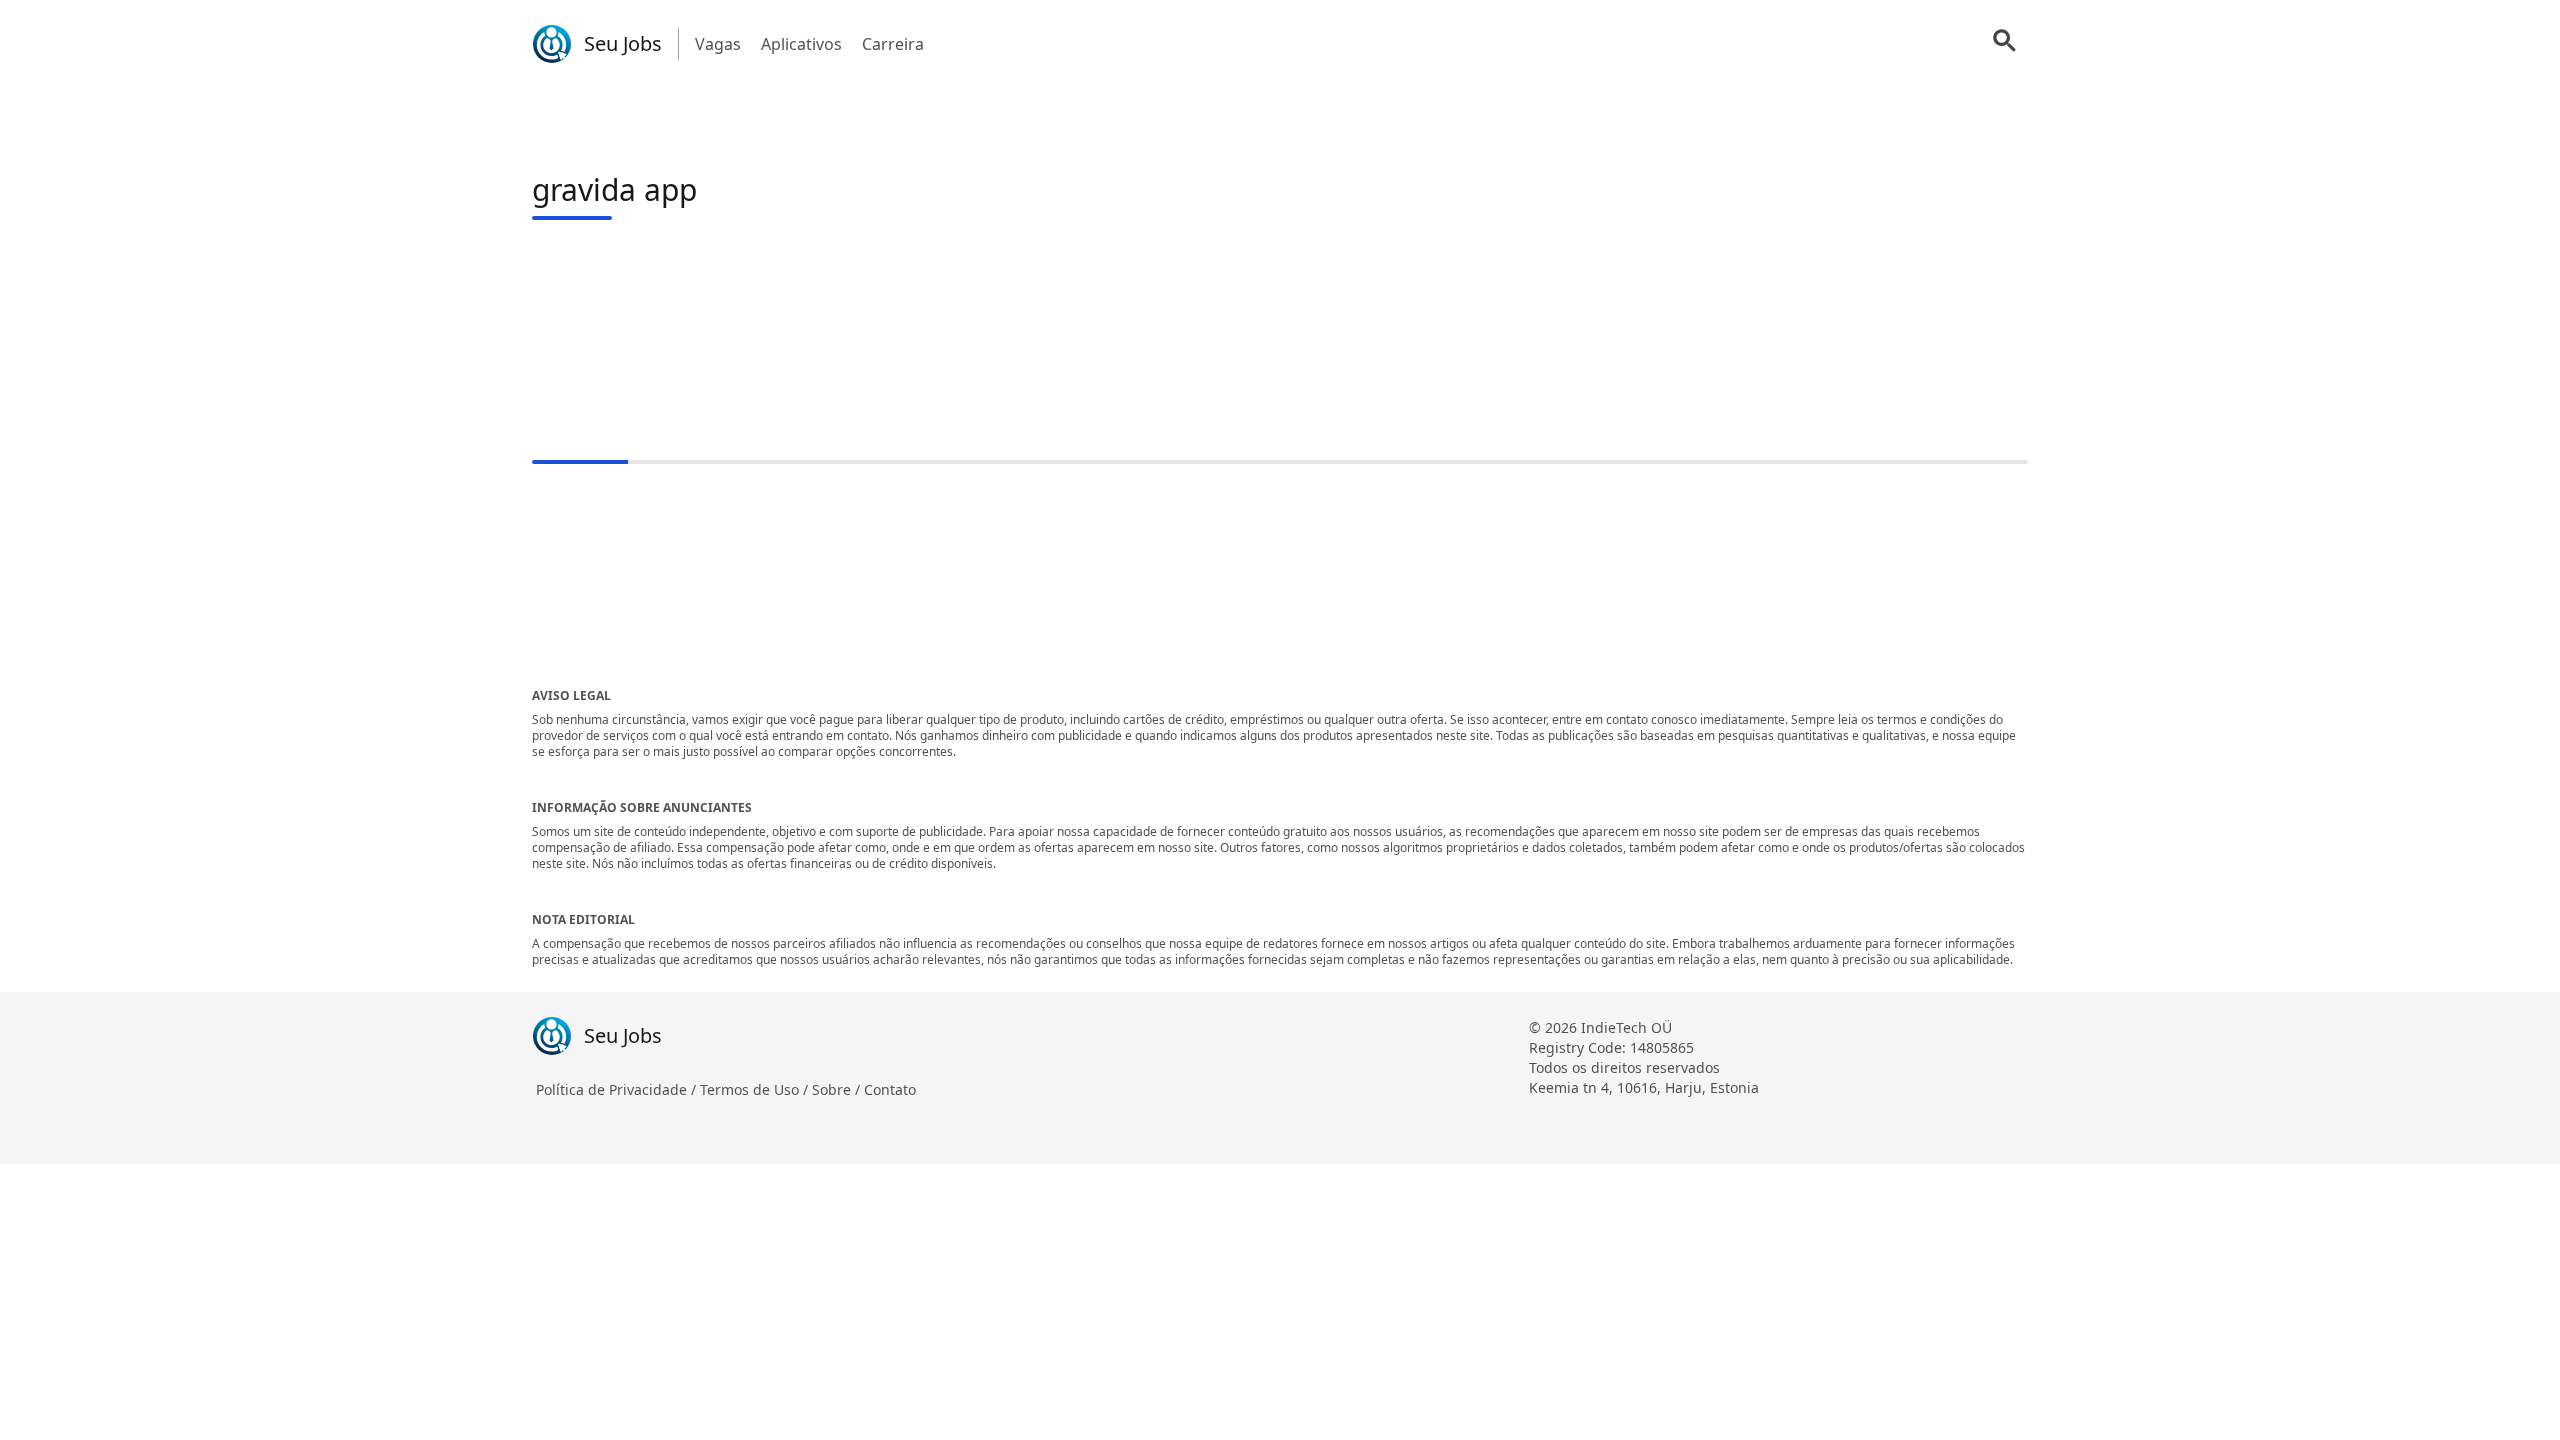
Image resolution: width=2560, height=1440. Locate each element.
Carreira (893, 44)
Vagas (718, 44)
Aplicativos (801, 44)
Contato (890, 1089)
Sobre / (838, 1089)
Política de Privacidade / (618, 1089)
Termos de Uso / (756, 1089)
